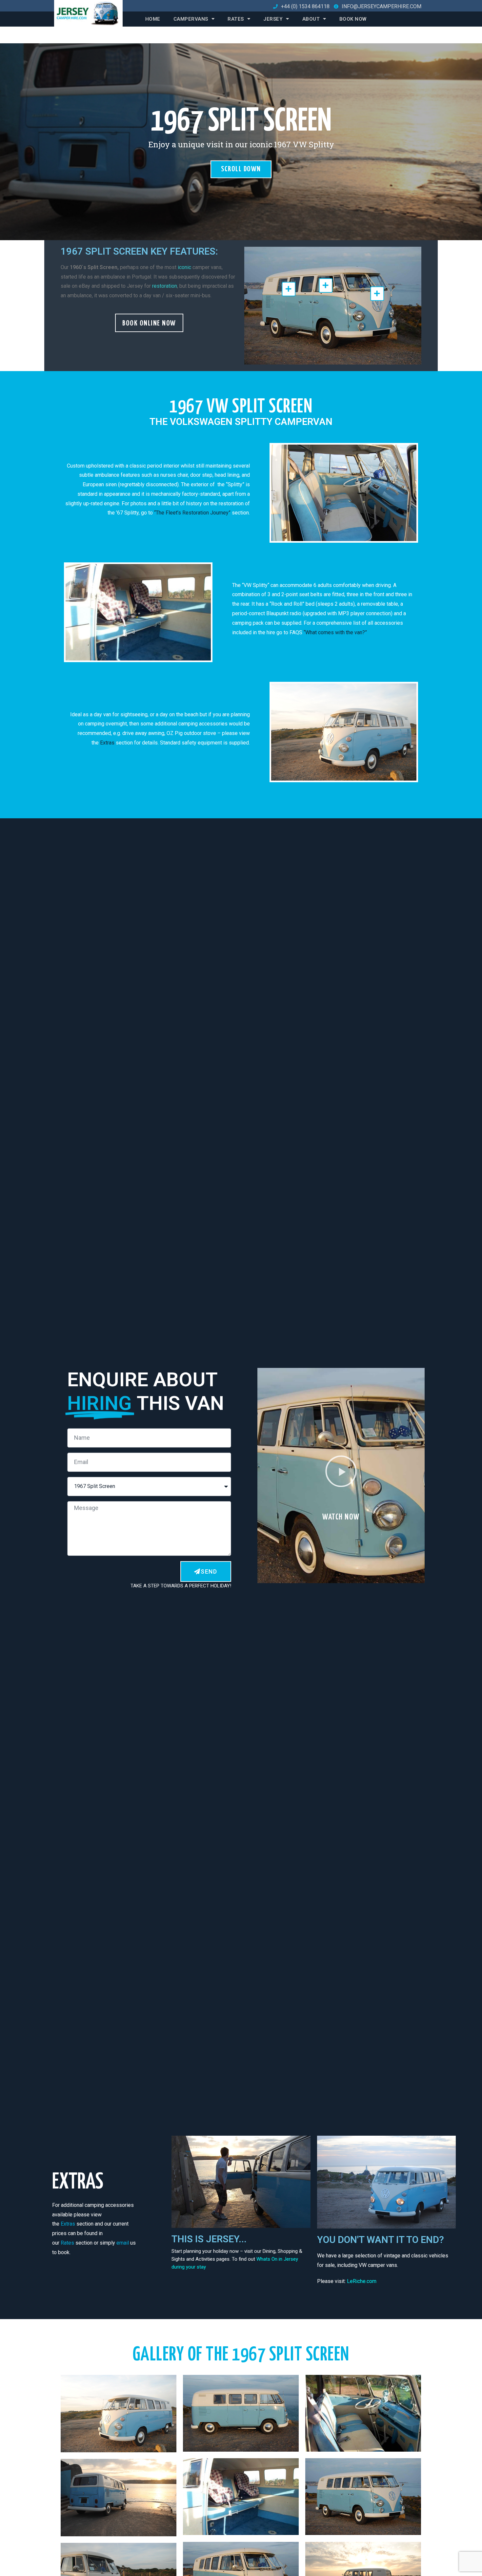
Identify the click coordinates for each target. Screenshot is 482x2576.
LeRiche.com (362, 2281)
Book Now (353, 19)
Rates (236, 19)
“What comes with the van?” (335, 632)
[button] (149, 323)
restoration (165, 286)
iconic (185, 267)
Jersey (273, 19)
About (311, 19)
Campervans (191, 19)
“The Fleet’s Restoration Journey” (193, 513)
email (123, 2243)
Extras (108, 743)
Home (153, 19)
